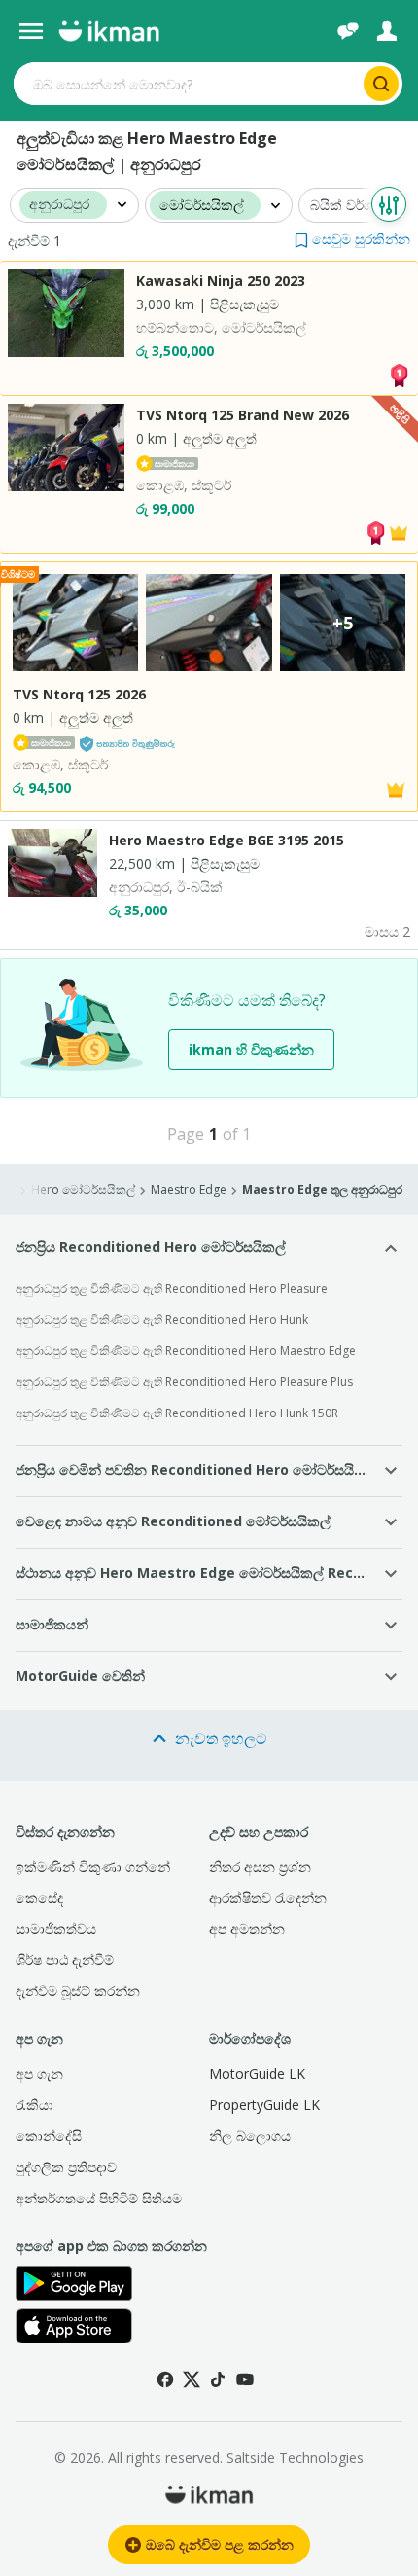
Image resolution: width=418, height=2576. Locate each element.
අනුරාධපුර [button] (59, 205)
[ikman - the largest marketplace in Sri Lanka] (109, 31)
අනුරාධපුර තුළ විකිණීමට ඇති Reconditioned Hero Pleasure (172, 1288)
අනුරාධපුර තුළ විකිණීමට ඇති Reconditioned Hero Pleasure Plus (184, 1382)
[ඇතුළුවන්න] (387, 31)
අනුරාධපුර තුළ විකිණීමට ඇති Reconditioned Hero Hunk (162, 1320)
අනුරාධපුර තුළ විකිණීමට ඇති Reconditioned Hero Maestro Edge (186, 1351)
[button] (352, 239)
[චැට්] (348, 31)
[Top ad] (399, 374)
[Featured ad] (399, 532)
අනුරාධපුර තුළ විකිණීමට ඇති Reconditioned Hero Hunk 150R (177, 1413)
